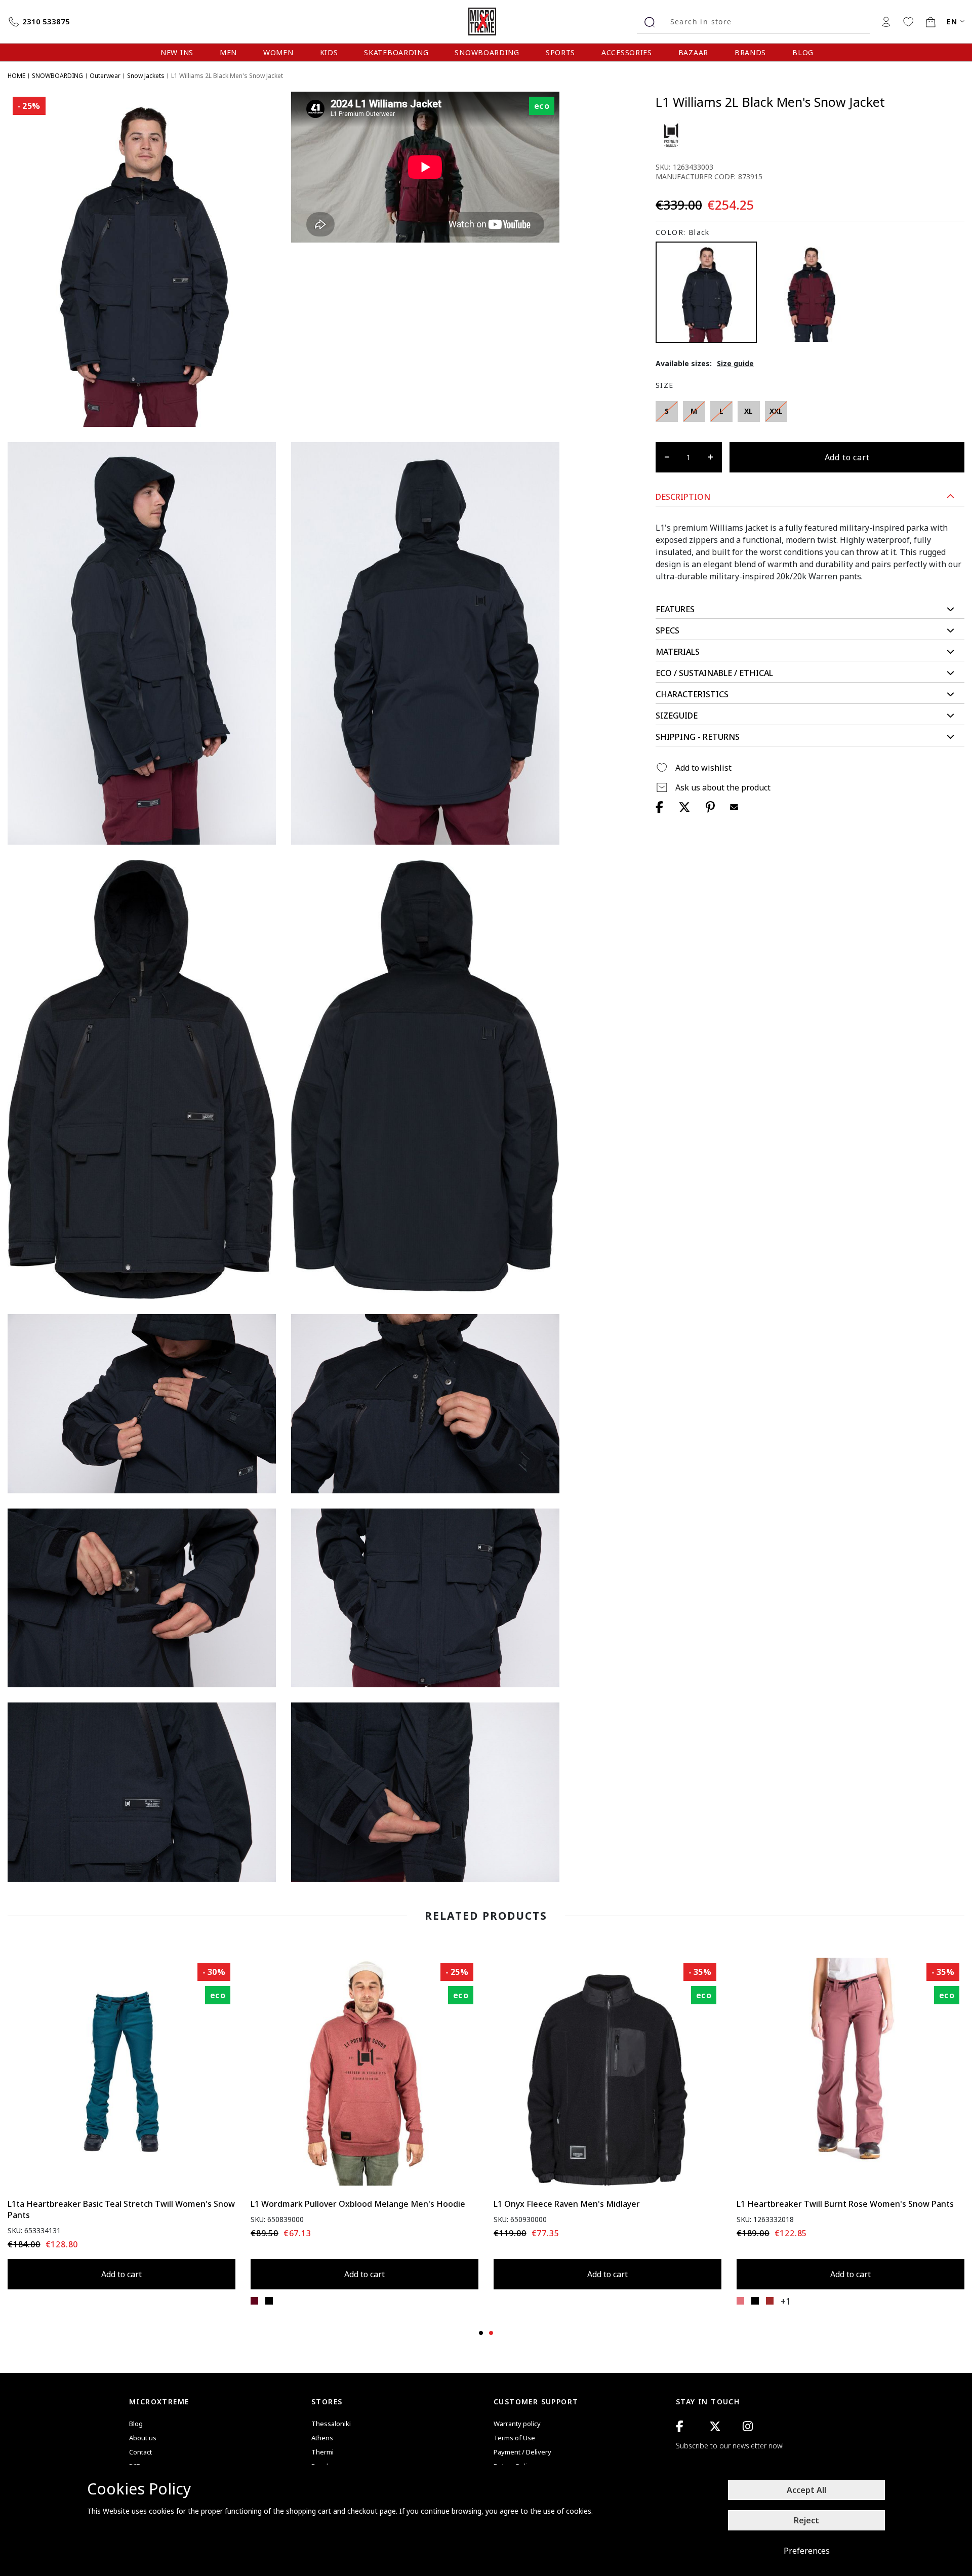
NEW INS (177, 52)
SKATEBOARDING (396, 52)
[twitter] (715, 2426)
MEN (228, 52)
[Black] (269, 2301)
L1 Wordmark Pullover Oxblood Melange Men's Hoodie (358, 2204)
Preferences (807, 2551)
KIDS (329, 52)
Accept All (806, 2490)
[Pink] (740, 2301)
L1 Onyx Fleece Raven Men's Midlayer (567, 2204)
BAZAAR (693, 52)
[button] (810, 497)
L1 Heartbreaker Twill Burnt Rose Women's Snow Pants (845, 2204)
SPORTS (560, 52)
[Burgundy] (810, 292)
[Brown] (770, 2301)
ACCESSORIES (627, 52)
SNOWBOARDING (487, 52)
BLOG (803, 52)
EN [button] (952, 22)
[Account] (886, 21)
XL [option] (748, 411)
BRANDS (750, 52)
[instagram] (748, 2426)
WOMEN (278, 52)
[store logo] (486, 22)
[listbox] (739, 414)
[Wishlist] (908, 21)
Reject (806, 2520)
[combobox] (766, 22)
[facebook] (679, 2426)
